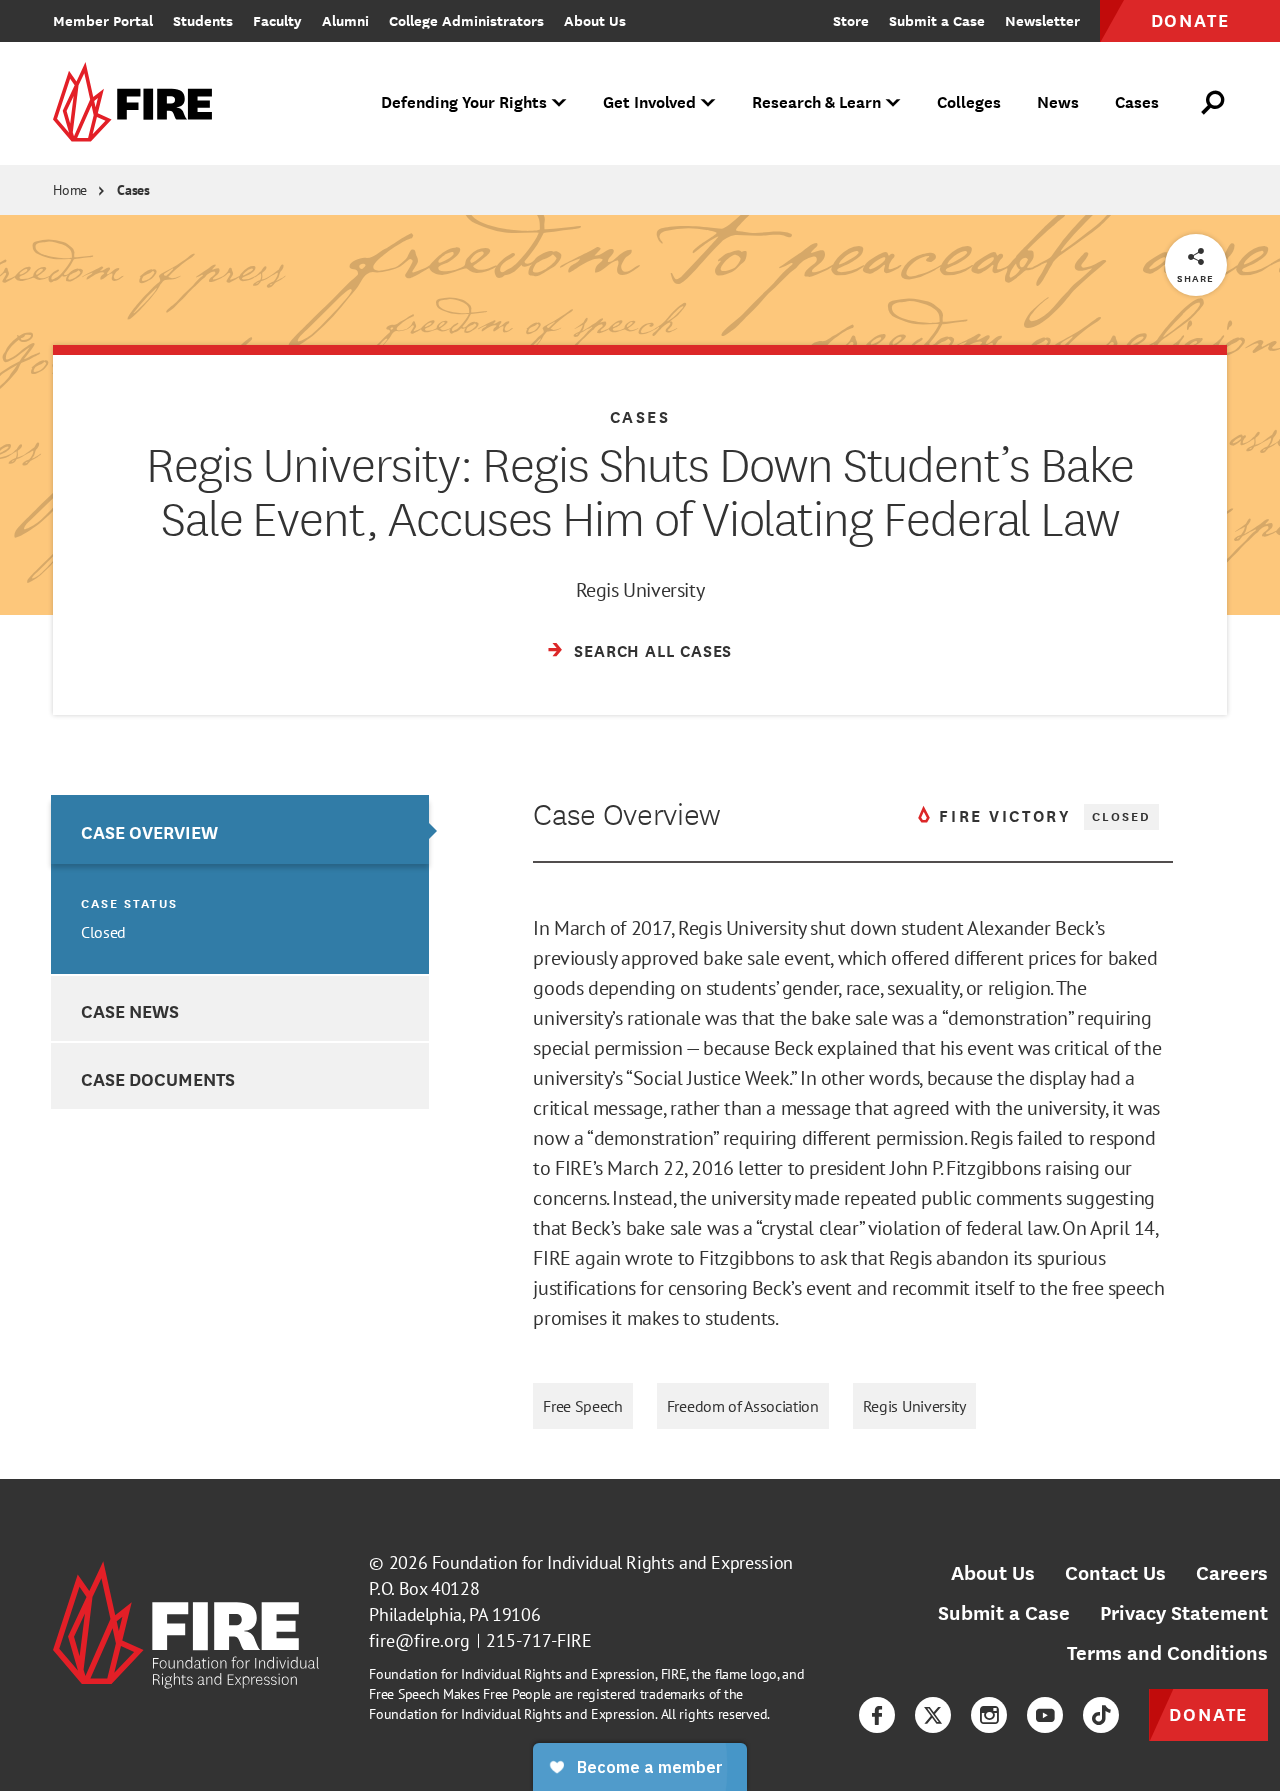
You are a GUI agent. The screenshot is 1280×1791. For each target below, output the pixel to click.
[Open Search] (1214, 103)
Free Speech (582, 1406)
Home (70, 190)
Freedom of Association (743, 1406)
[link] (139, 103)
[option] (239, 884)
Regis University (914, 1406)
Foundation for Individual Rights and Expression (612, 1562)
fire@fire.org (419, 1640)
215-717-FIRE (539, 1640)
